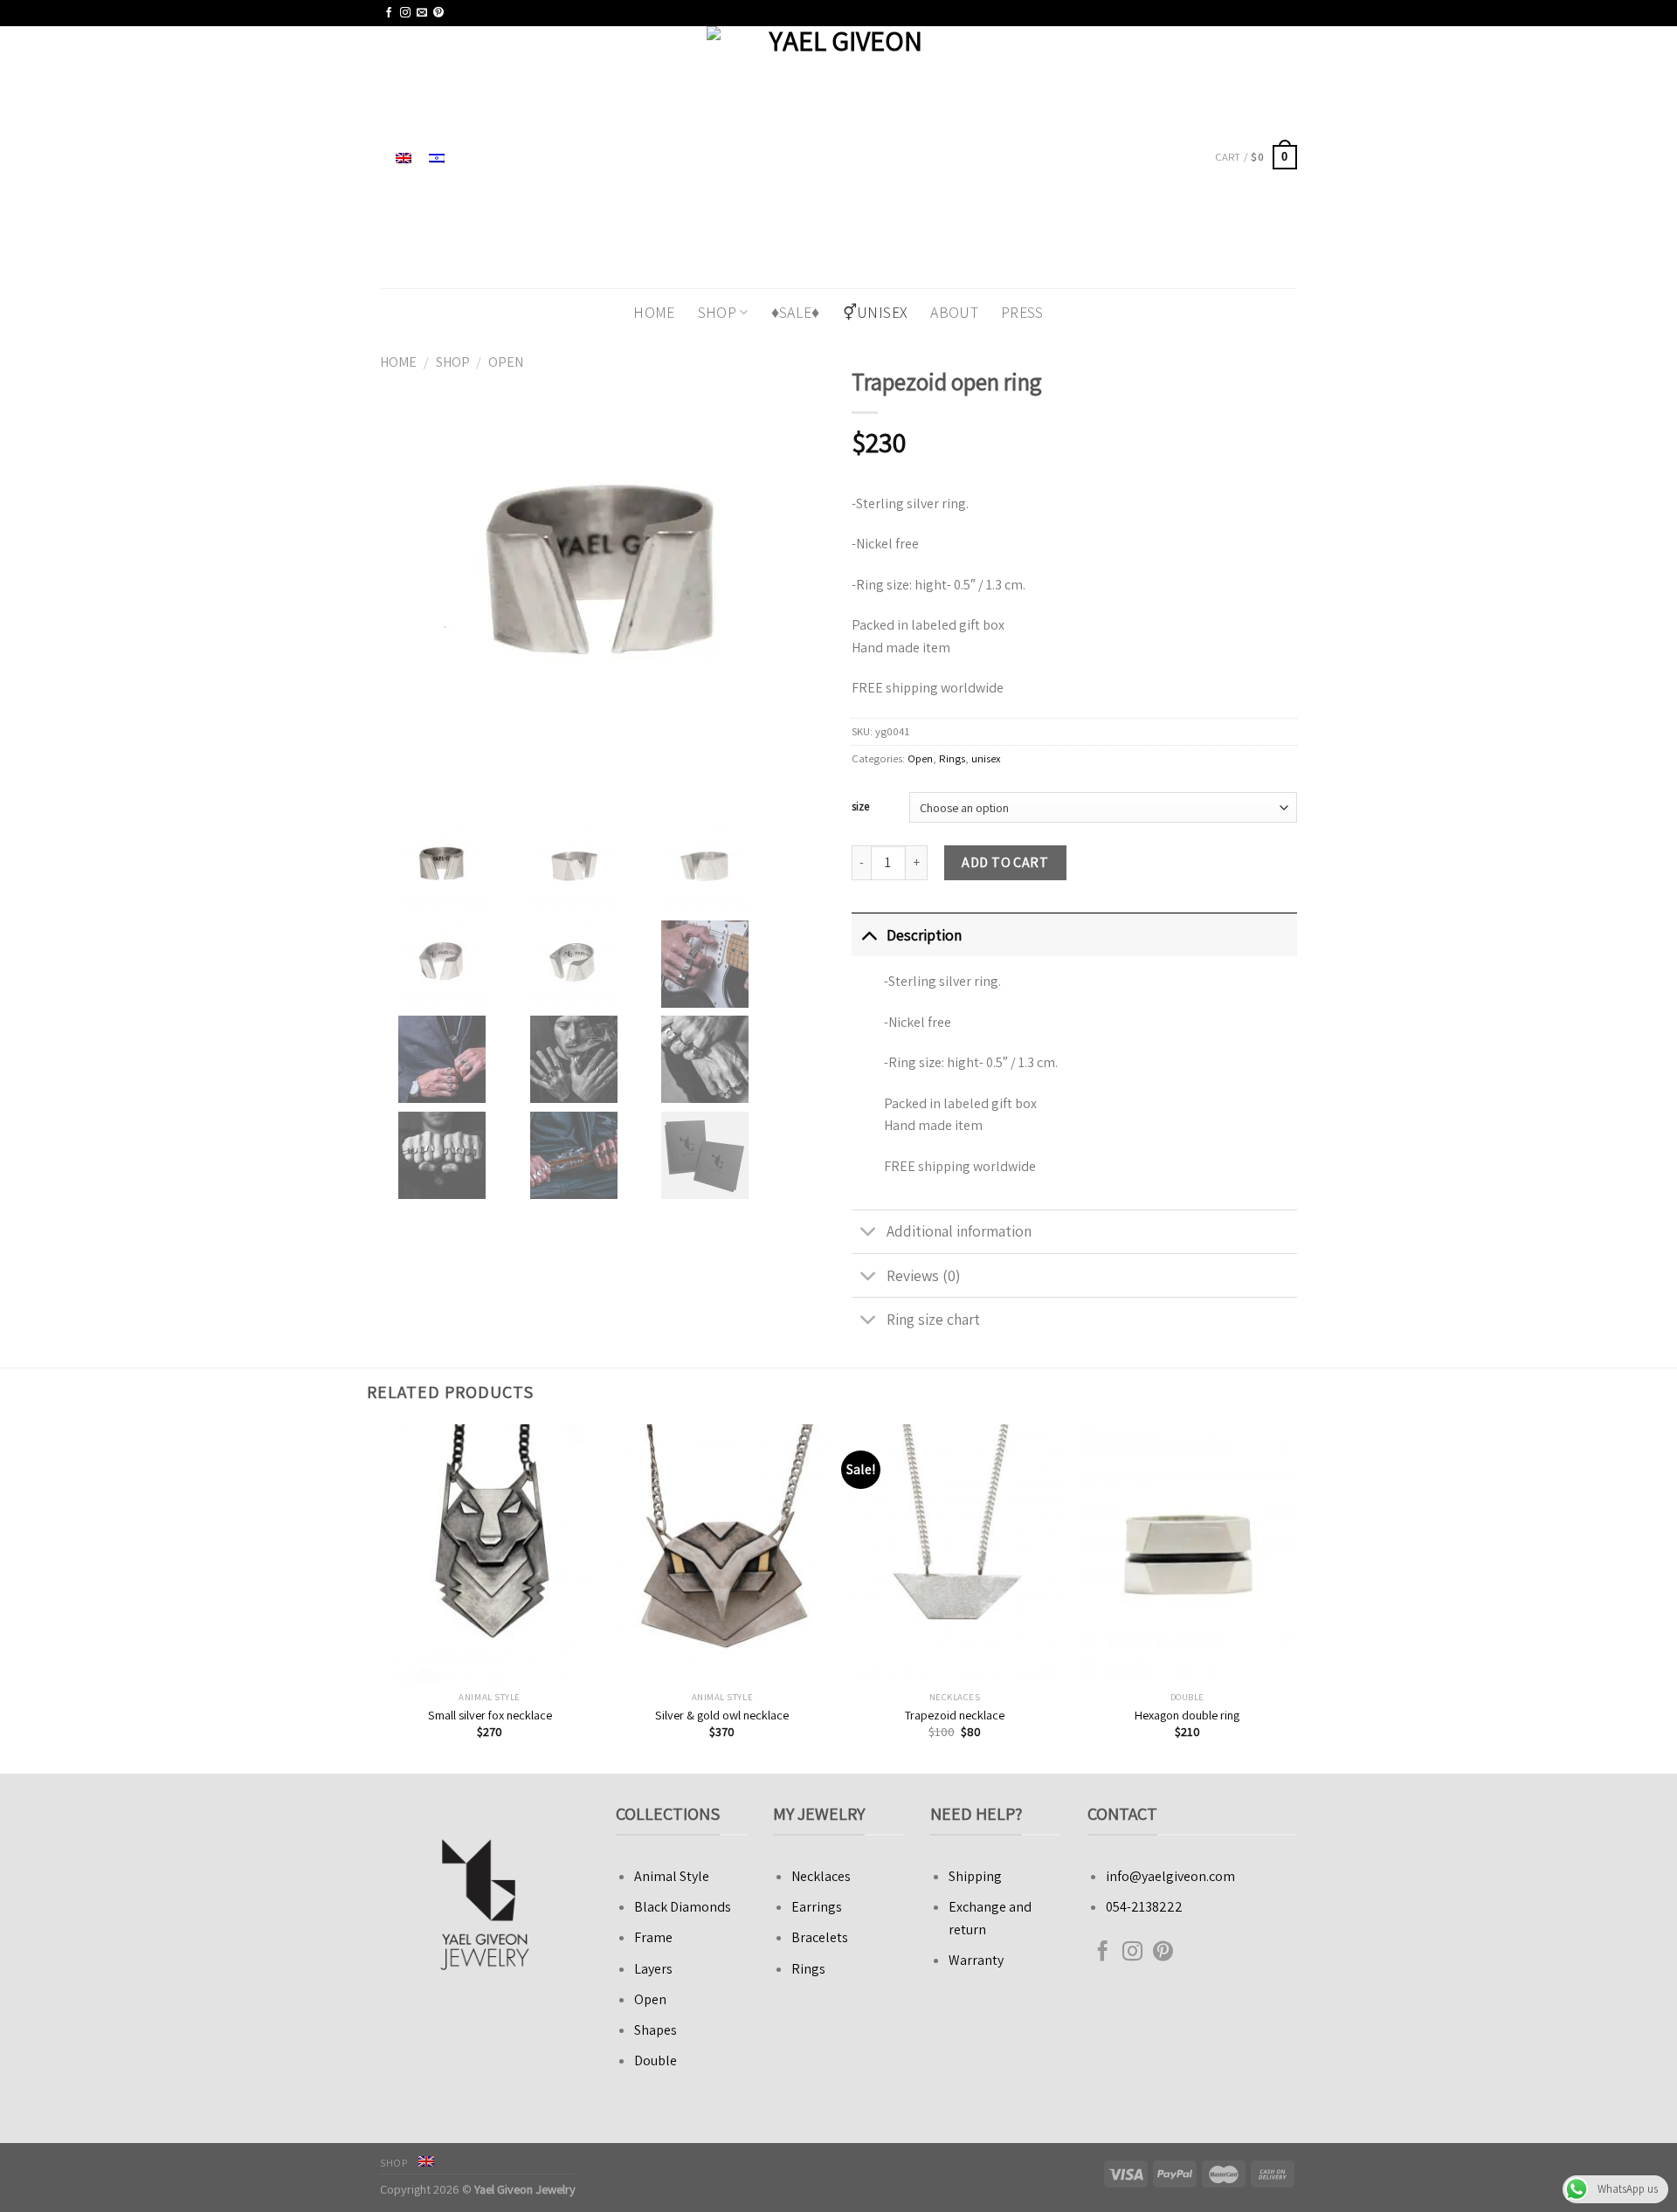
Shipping (975, 1876)
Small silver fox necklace (490, 1715)
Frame (653, 1937)
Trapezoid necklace (955, 1715)
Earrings (817, 1907)
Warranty (976, 1960)
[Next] (1294, 1597)
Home (398, 362)
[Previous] (383, 1597)
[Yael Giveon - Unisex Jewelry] (839, 157)
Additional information (959, 1231)
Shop (717, 312)
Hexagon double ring (1187, 1715)
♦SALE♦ (796, 312)
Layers (653, 1969)
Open (506, 362)
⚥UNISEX (875, 312)
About (954, 312)
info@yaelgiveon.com (1170, 1876)
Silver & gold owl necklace (722, 1715)
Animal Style (672, 1876)
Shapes (656, 2030)
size (860, 807)
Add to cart (1005, 862)
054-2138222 (1144, 1907)
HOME (654, 312)
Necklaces (821, 1876)
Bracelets (820, 1937)
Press (1022, 312)
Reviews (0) (924, 1275)
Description (924, 935)
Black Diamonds (683, 1907)
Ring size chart (933, 1319)
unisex (986, 758)
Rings (952, 758)
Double (656, 2060)
